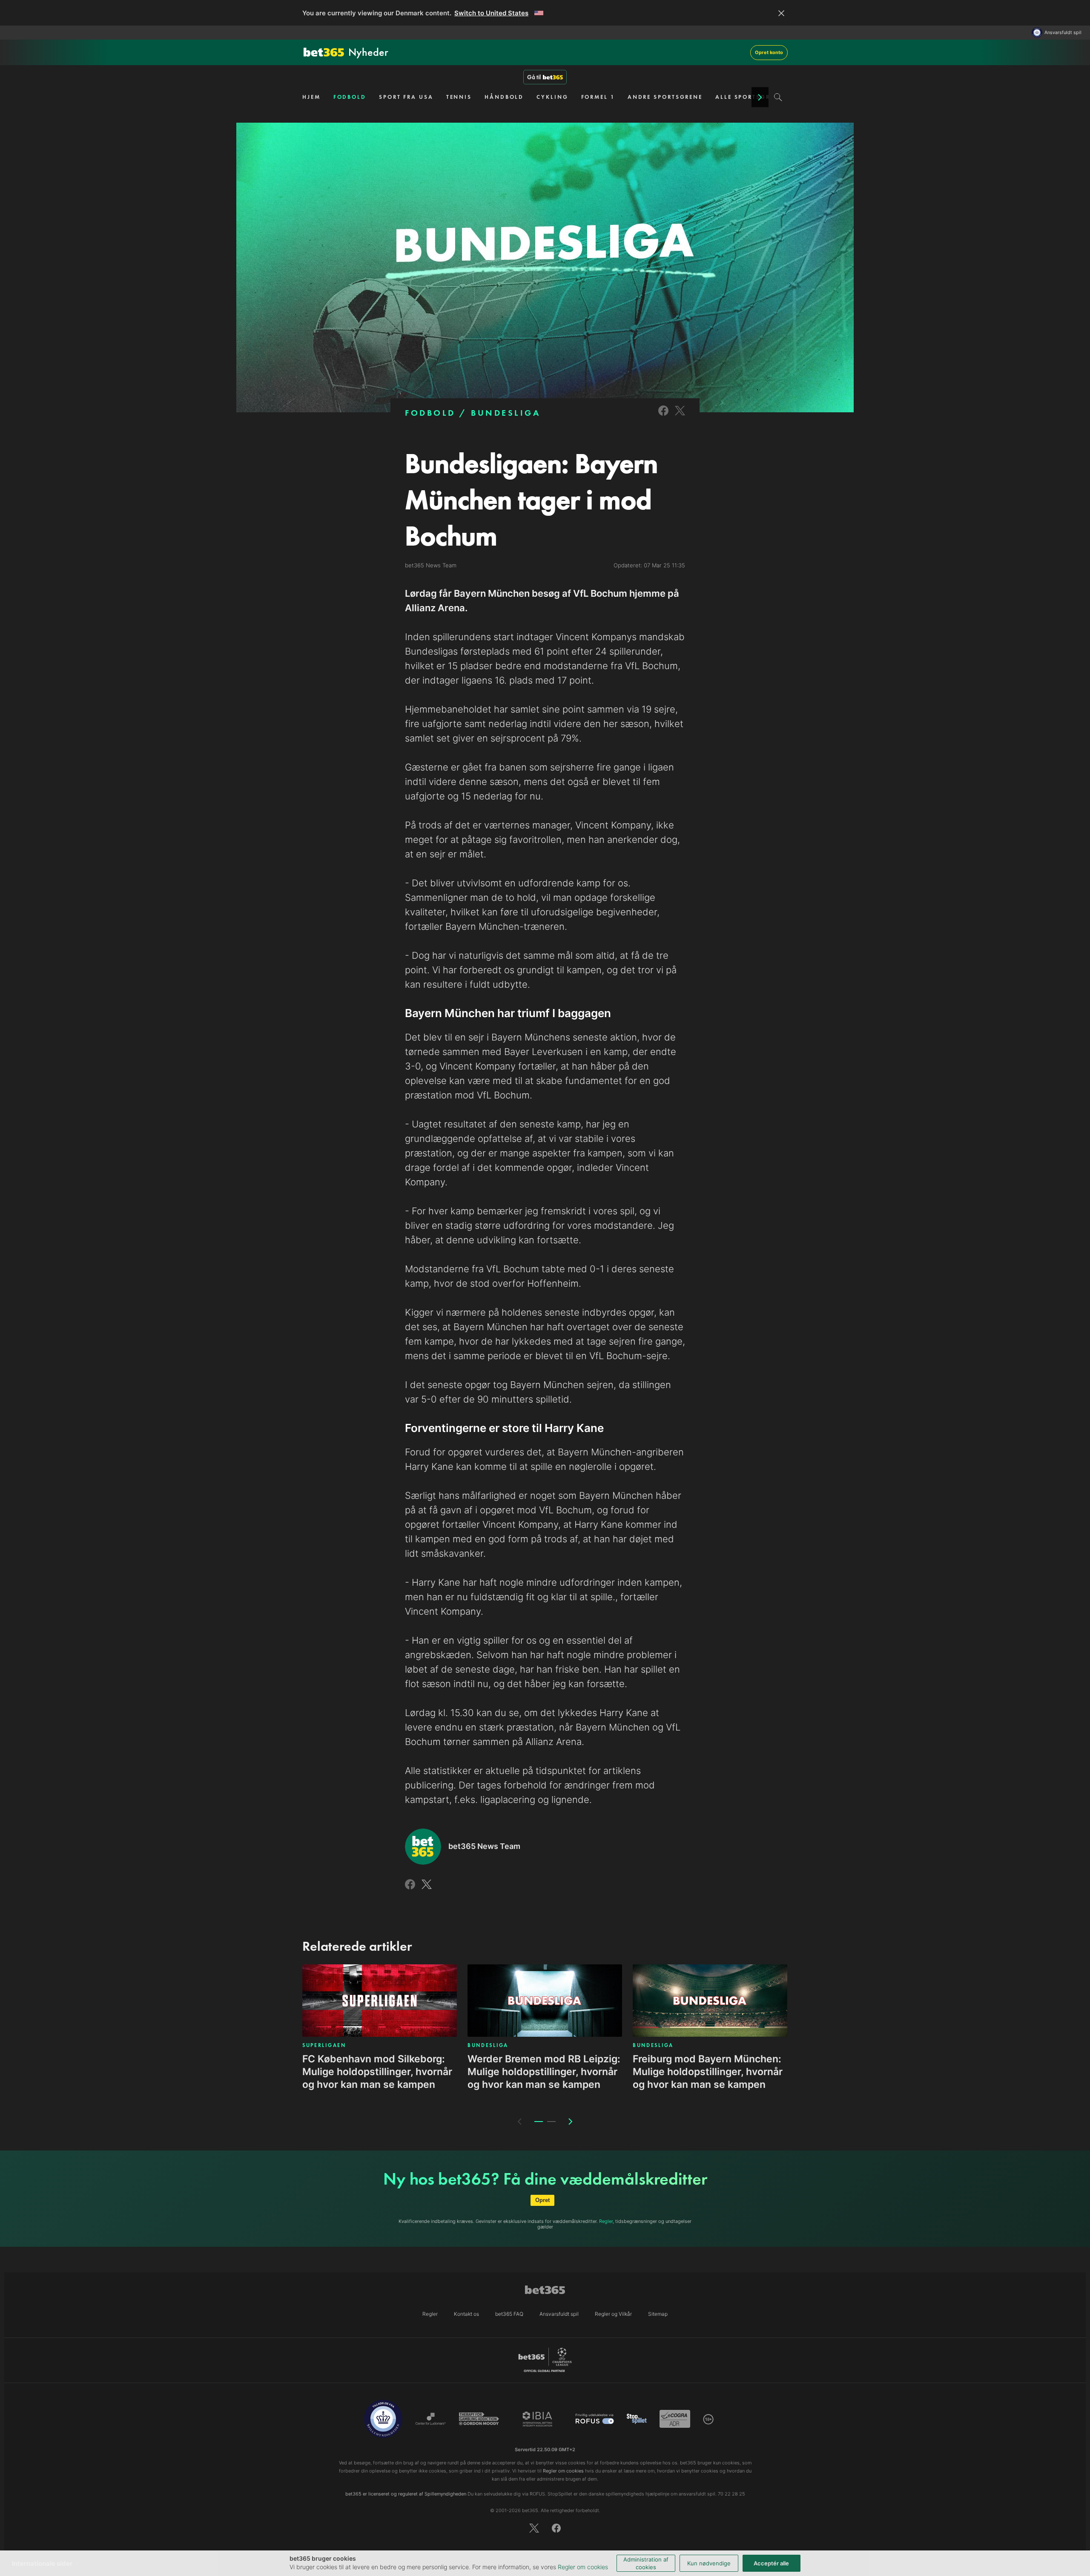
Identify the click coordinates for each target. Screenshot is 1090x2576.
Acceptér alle (771, 2563)
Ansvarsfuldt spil (1063, 33)
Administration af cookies (646, 2563)
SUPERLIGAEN (324, 2045)
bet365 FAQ (509, 2314)
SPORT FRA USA (406, 97)
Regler (606, 2221)
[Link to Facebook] (663, 416)
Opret (542, 2200)
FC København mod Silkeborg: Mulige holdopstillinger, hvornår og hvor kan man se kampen (377, 2072)
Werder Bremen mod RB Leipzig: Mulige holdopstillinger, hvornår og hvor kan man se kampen (544, 2072)
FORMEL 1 (598, 97)
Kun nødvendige (709, 2563)
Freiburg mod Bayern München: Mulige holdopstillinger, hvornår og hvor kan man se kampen (708, 2072)
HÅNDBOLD (504, 97)
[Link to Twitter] (680, 416)
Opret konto (769, 52)
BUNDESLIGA (506, 413)
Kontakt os (466, 2314)
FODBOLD (350, 97)
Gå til (534, 77)
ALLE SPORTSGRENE (749, 97)
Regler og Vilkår (613, 2314)
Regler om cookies (583, 2567)
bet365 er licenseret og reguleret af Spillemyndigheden (406, 2494)
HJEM (311, 97)
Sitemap (658, 2314)
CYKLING (552, 97)
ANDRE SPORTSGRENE (665, 97)
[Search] (778, 97)
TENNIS (459, 97)
